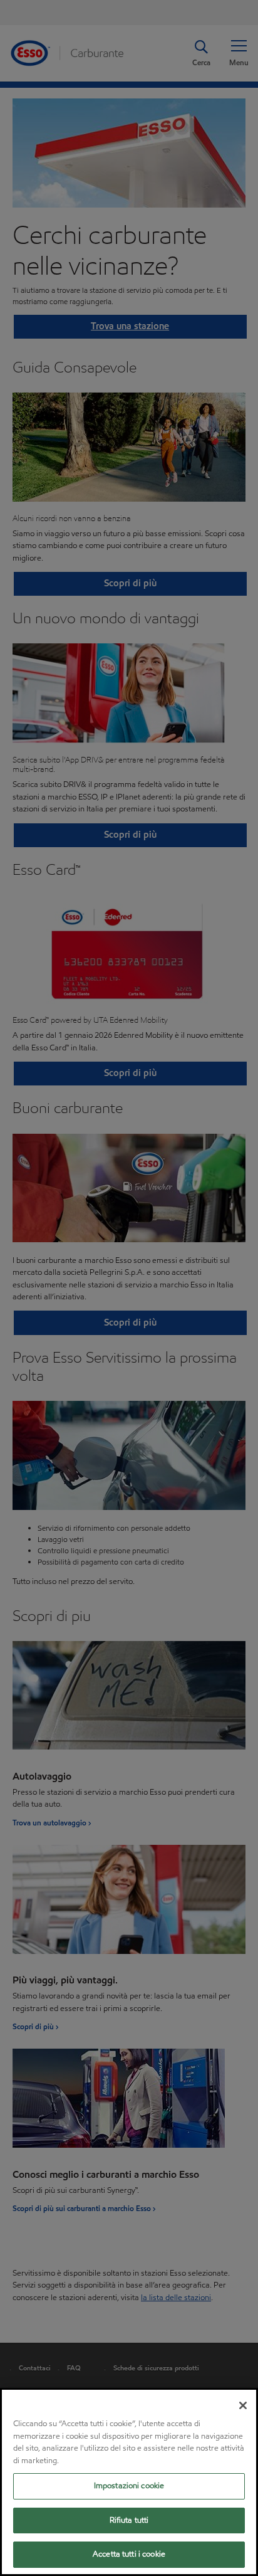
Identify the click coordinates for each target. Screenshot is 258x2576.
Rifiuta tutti (129, 2520)
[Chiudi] (243, 2405)
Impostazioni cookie (129, 2486)
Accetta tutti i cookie (129, 2554)
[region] (129, 2482)
